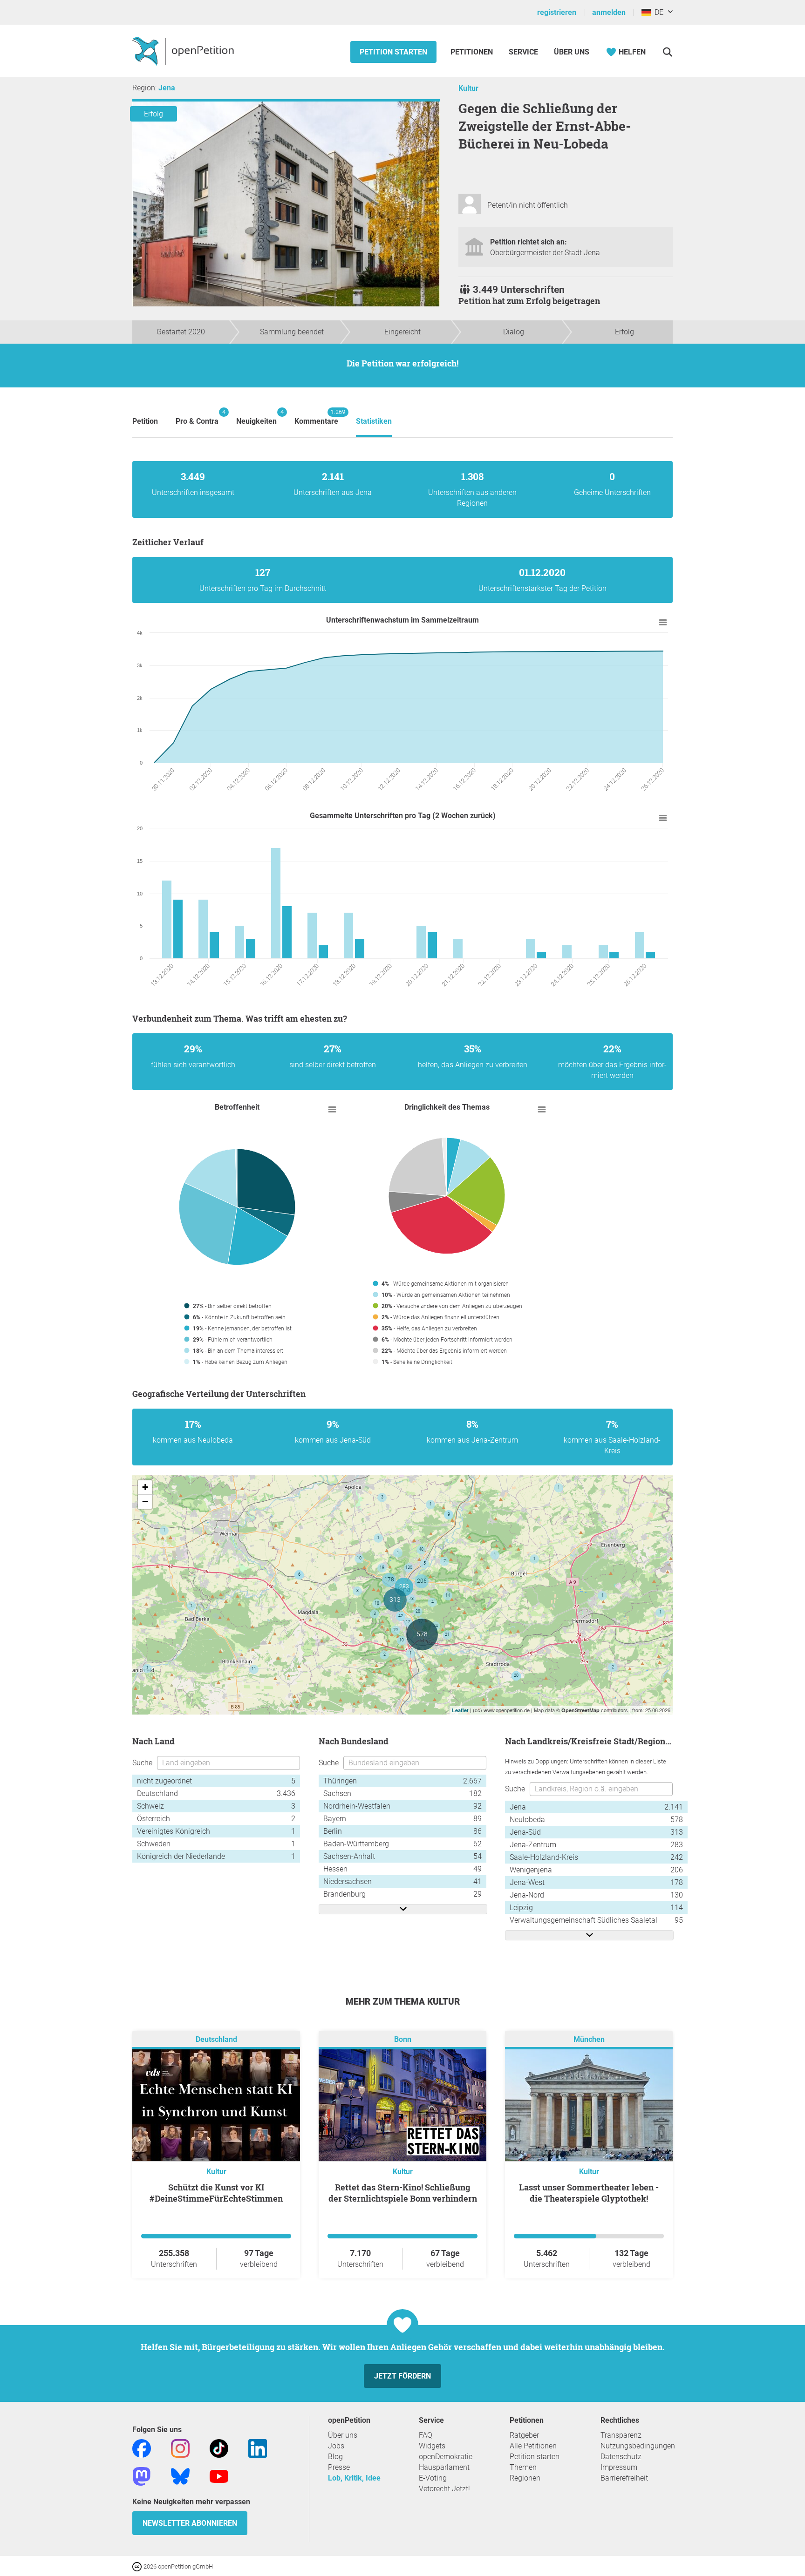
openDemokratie (446, 2457)
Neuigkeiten (256, 417)
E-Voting (433, 2478)
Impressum (619, 2467)
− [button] (145, 1502)
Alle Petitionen (533, 2446)
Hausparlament (444, 2467)
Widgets (432, 2446)
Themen (523, 2467)
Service (523, 52)
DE (657, 12)
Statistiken (374, 421)
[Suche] (667, 52)
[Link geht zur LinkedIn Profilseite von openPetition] (258, 2448)
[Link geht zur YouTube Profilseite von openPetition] (219, 2476)
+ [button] (145, 1487)
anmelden (609, 12)
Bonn (403, 2039)
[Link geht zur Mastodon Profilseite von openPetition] (142, 2476)
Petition (145, 421)
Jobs (336, 2446)
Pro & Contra (197, 417)
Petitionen (473, 52)
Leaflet (460, 1710)
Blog (335, 2457)
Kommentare (316, 417)
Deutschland (216, 2039)
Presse (339, 2467)
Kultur (468, 88)
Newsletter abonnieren (190, 2523)
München (589, 2039)
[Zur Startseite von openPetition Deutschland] (184, 51)
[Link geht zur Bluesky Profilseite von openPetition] (180, 2476)
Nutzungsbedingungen (638, 2446)
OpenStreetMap (580, 1710)
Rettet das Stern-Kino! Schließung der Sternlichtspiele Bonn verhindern (403, 2193)
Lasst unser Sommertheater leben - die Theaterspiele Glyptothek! (589, 2193)
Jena (167, 88)
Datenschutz (621, 2457)
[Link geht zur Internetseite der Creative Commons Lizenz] (138, 2566)
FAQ (426, 2435)
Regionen (525, 2478)
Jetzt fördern (402, 2376)
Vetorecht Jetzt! (444, 2489)
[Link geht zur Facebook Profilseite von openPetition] (142, 2448)
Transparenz (621, 2435)
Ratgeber (524, 2435)
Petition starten (393, 52)
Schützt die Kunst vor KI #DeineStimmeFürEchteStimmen (216, 2193)
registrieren (557, 12)
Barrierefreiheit (624, 2478)
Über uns (343, 2435)
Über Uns (572, 52)
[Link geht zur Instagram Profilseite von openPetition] (180, 2448)
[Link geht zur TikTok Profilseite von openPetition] (219, 2448)
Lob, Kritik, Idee (354, 2478)
